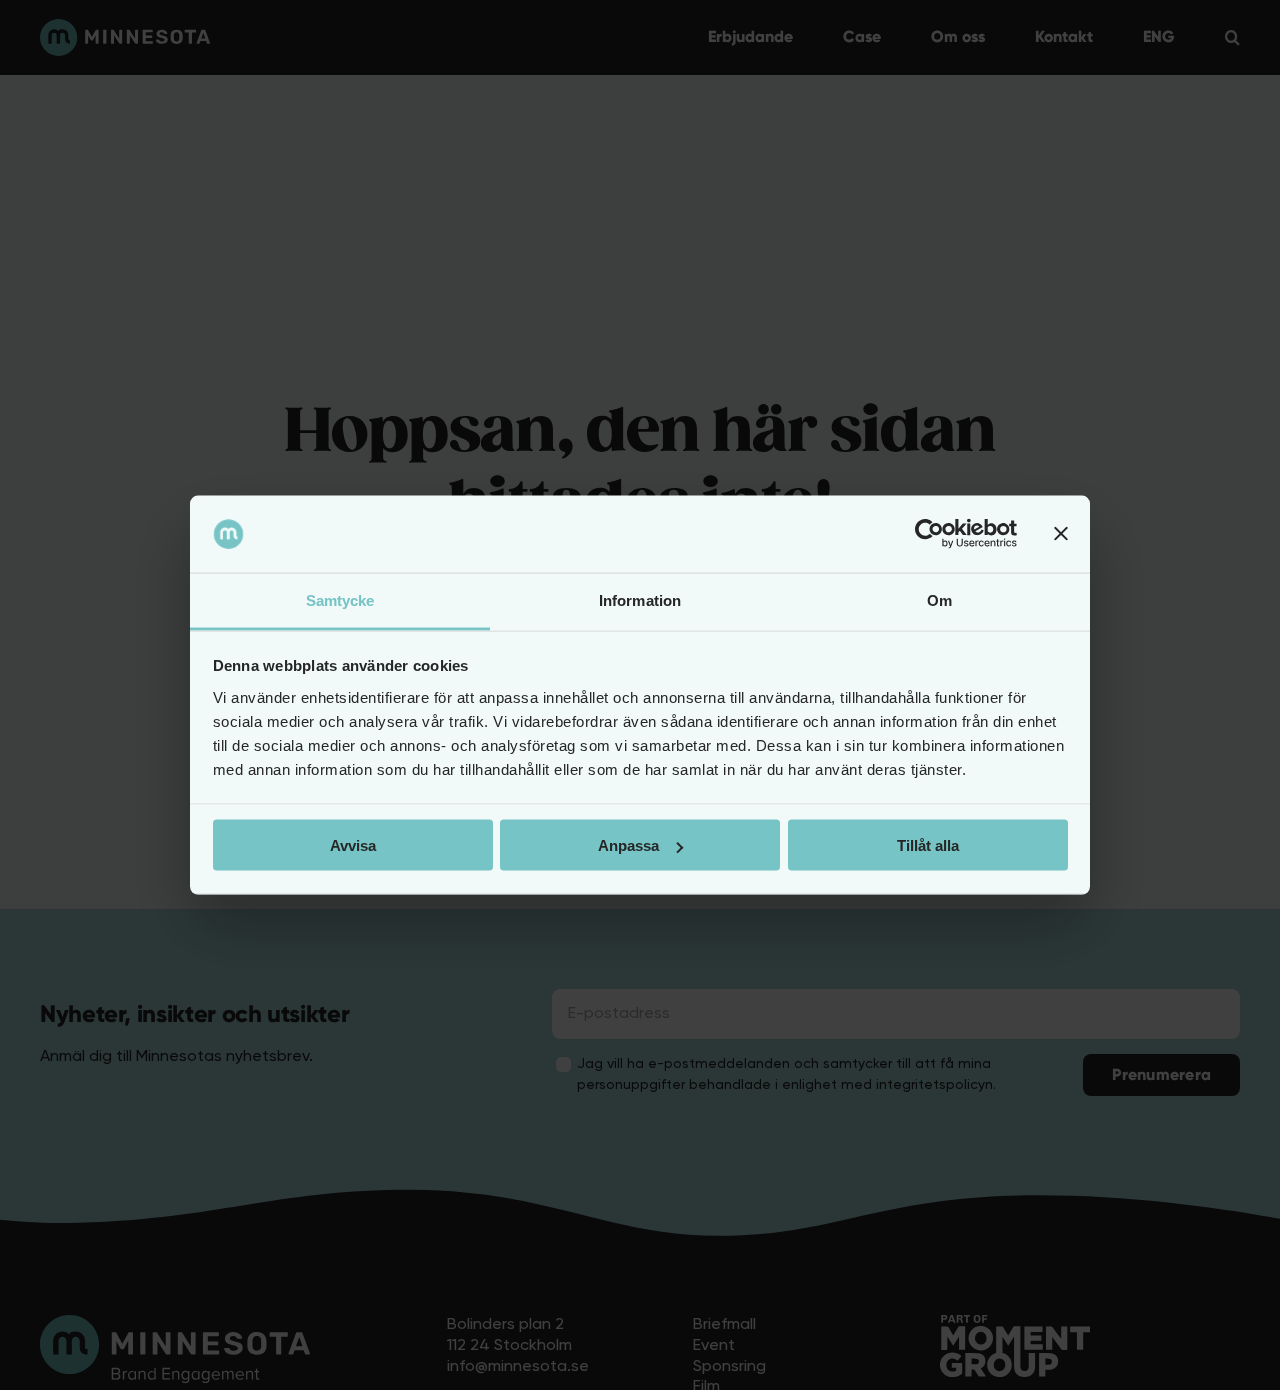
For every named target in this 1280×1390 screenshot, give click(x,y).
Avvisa (353, 845)
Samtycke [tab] (340, 599)
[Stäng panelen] (1061, 534)
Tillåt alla (928, 845)
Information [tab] (640, 599)
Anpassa (628, 845)
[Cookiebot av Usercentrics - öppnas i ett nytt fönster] (929, 534)
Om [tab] (939, 599)
